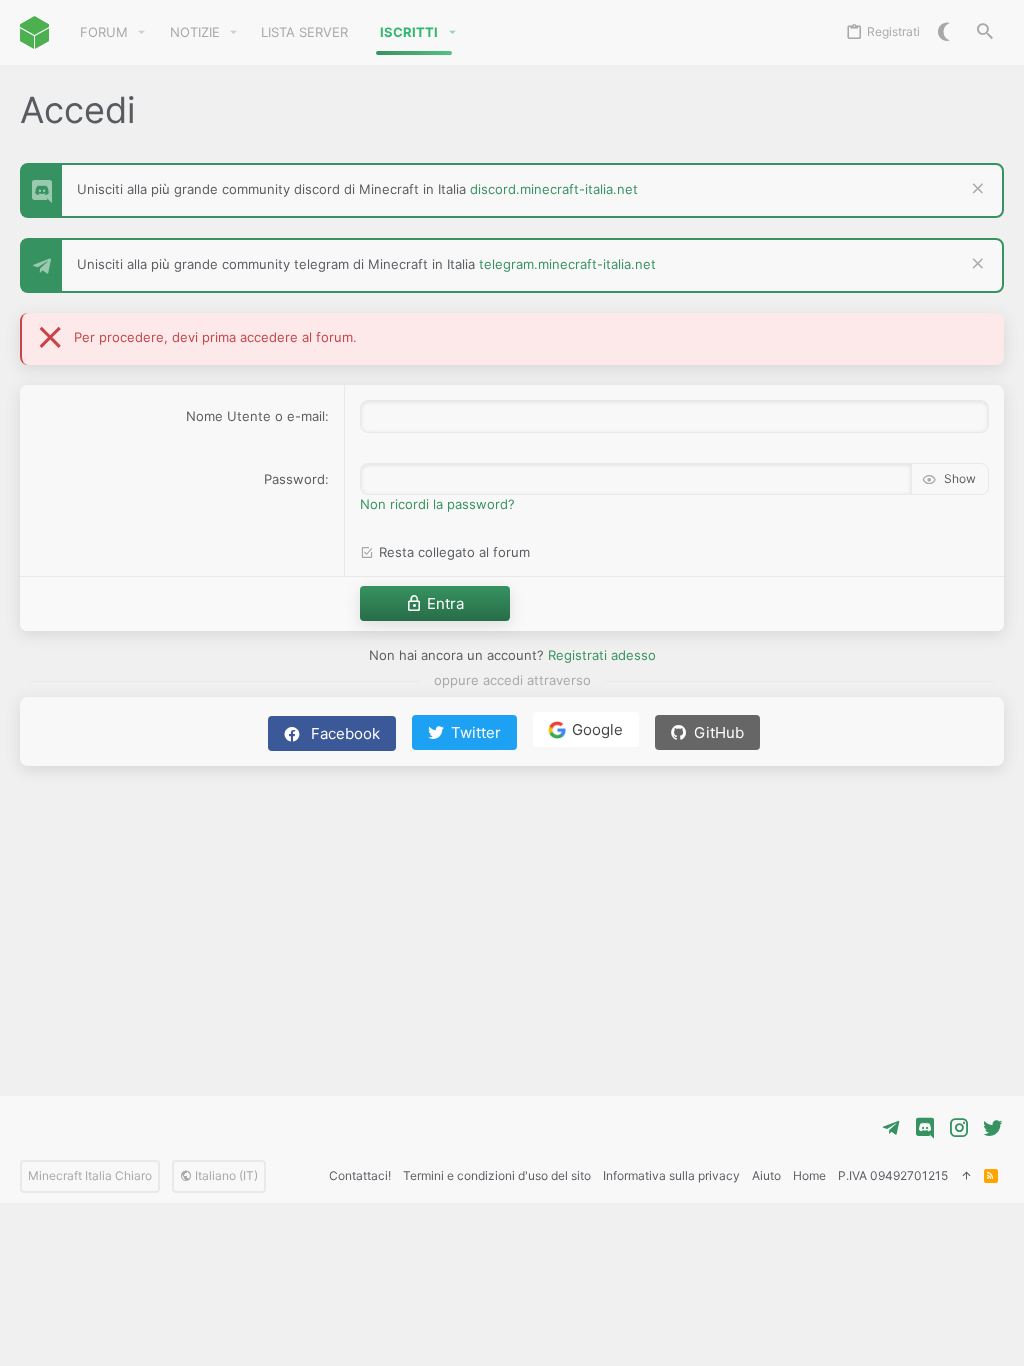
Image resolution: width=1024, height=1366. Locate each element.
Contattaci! (360, 1175)
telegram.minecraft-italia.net (567, 264)
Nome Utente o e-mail (255, 416)
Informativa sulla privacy (671, 1175)
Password (294, 479)
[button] (142, 32)
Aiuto (766, 1175)
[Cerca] (985, 32)
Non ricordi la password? (437, 504)
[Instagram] (959, 1128)
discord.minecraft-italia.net (554, 189)
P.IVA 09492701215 (893, 1175)
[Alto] (966, 1176)
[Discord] (925, 1128)
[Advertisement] (512, 921)
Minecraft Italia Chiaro (90, 1175)
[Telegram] (891, 1128)
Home (809, 1175)
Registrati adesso (602, 655)
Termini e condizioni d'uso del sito (497, 1175)
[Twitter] (993, 1128)
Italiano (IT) (225, 1175)
